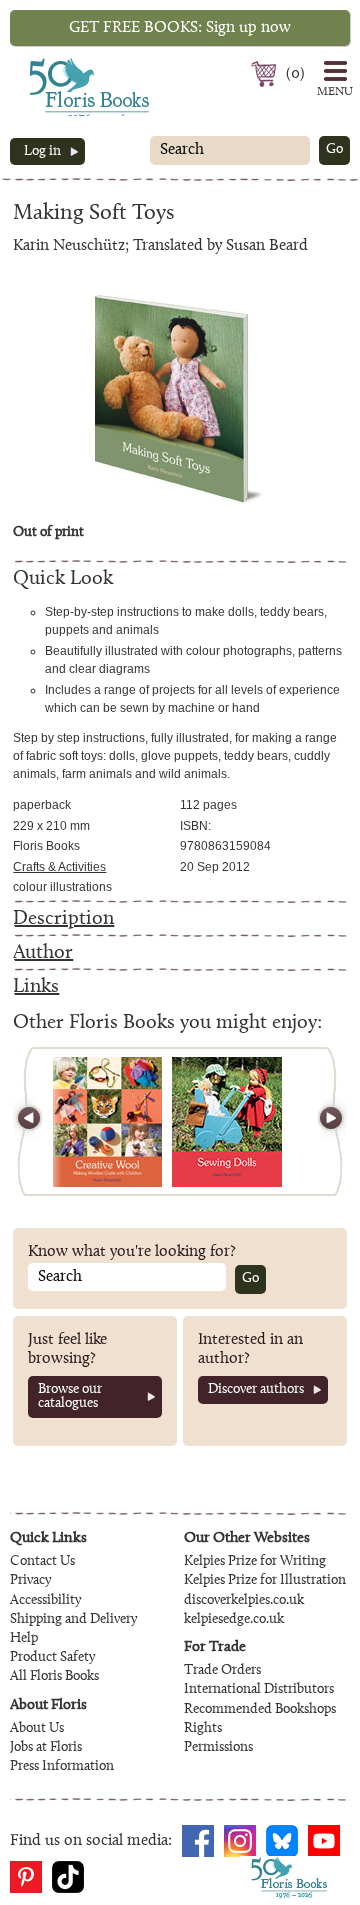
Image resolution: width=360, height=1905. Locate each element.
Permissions (218, 1748)
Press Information (62, 1767)
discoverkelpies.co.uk (244, 1601)
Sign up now (180, 28)
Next (322, 1121)
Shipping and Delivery (73, 1620)
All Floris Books (54, 1677)
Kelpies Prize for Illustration (265, 1581)
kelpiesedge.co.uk (234, 1620)
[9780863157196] (227, 1122)
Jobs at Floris (46, 1748)
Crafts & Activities (59, 867)
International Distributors (259, 1690)
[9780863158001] (107, 1122)
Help (24, 1639)
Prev (38, 1121)
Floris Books (52, 64)
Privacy (30, 1581)
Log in (42, 152)
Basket (266, 74)
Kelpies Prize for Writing (255, 1562)
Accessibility (45, 1601)
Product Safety (52, 1658)
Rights (203, 1729)
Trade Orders (222, 1671)
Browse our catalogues (70, 1397)
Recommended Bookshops (260, 1710)
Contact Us (42, 1562)
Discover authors (256, 1390)
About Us (37, 1729)
